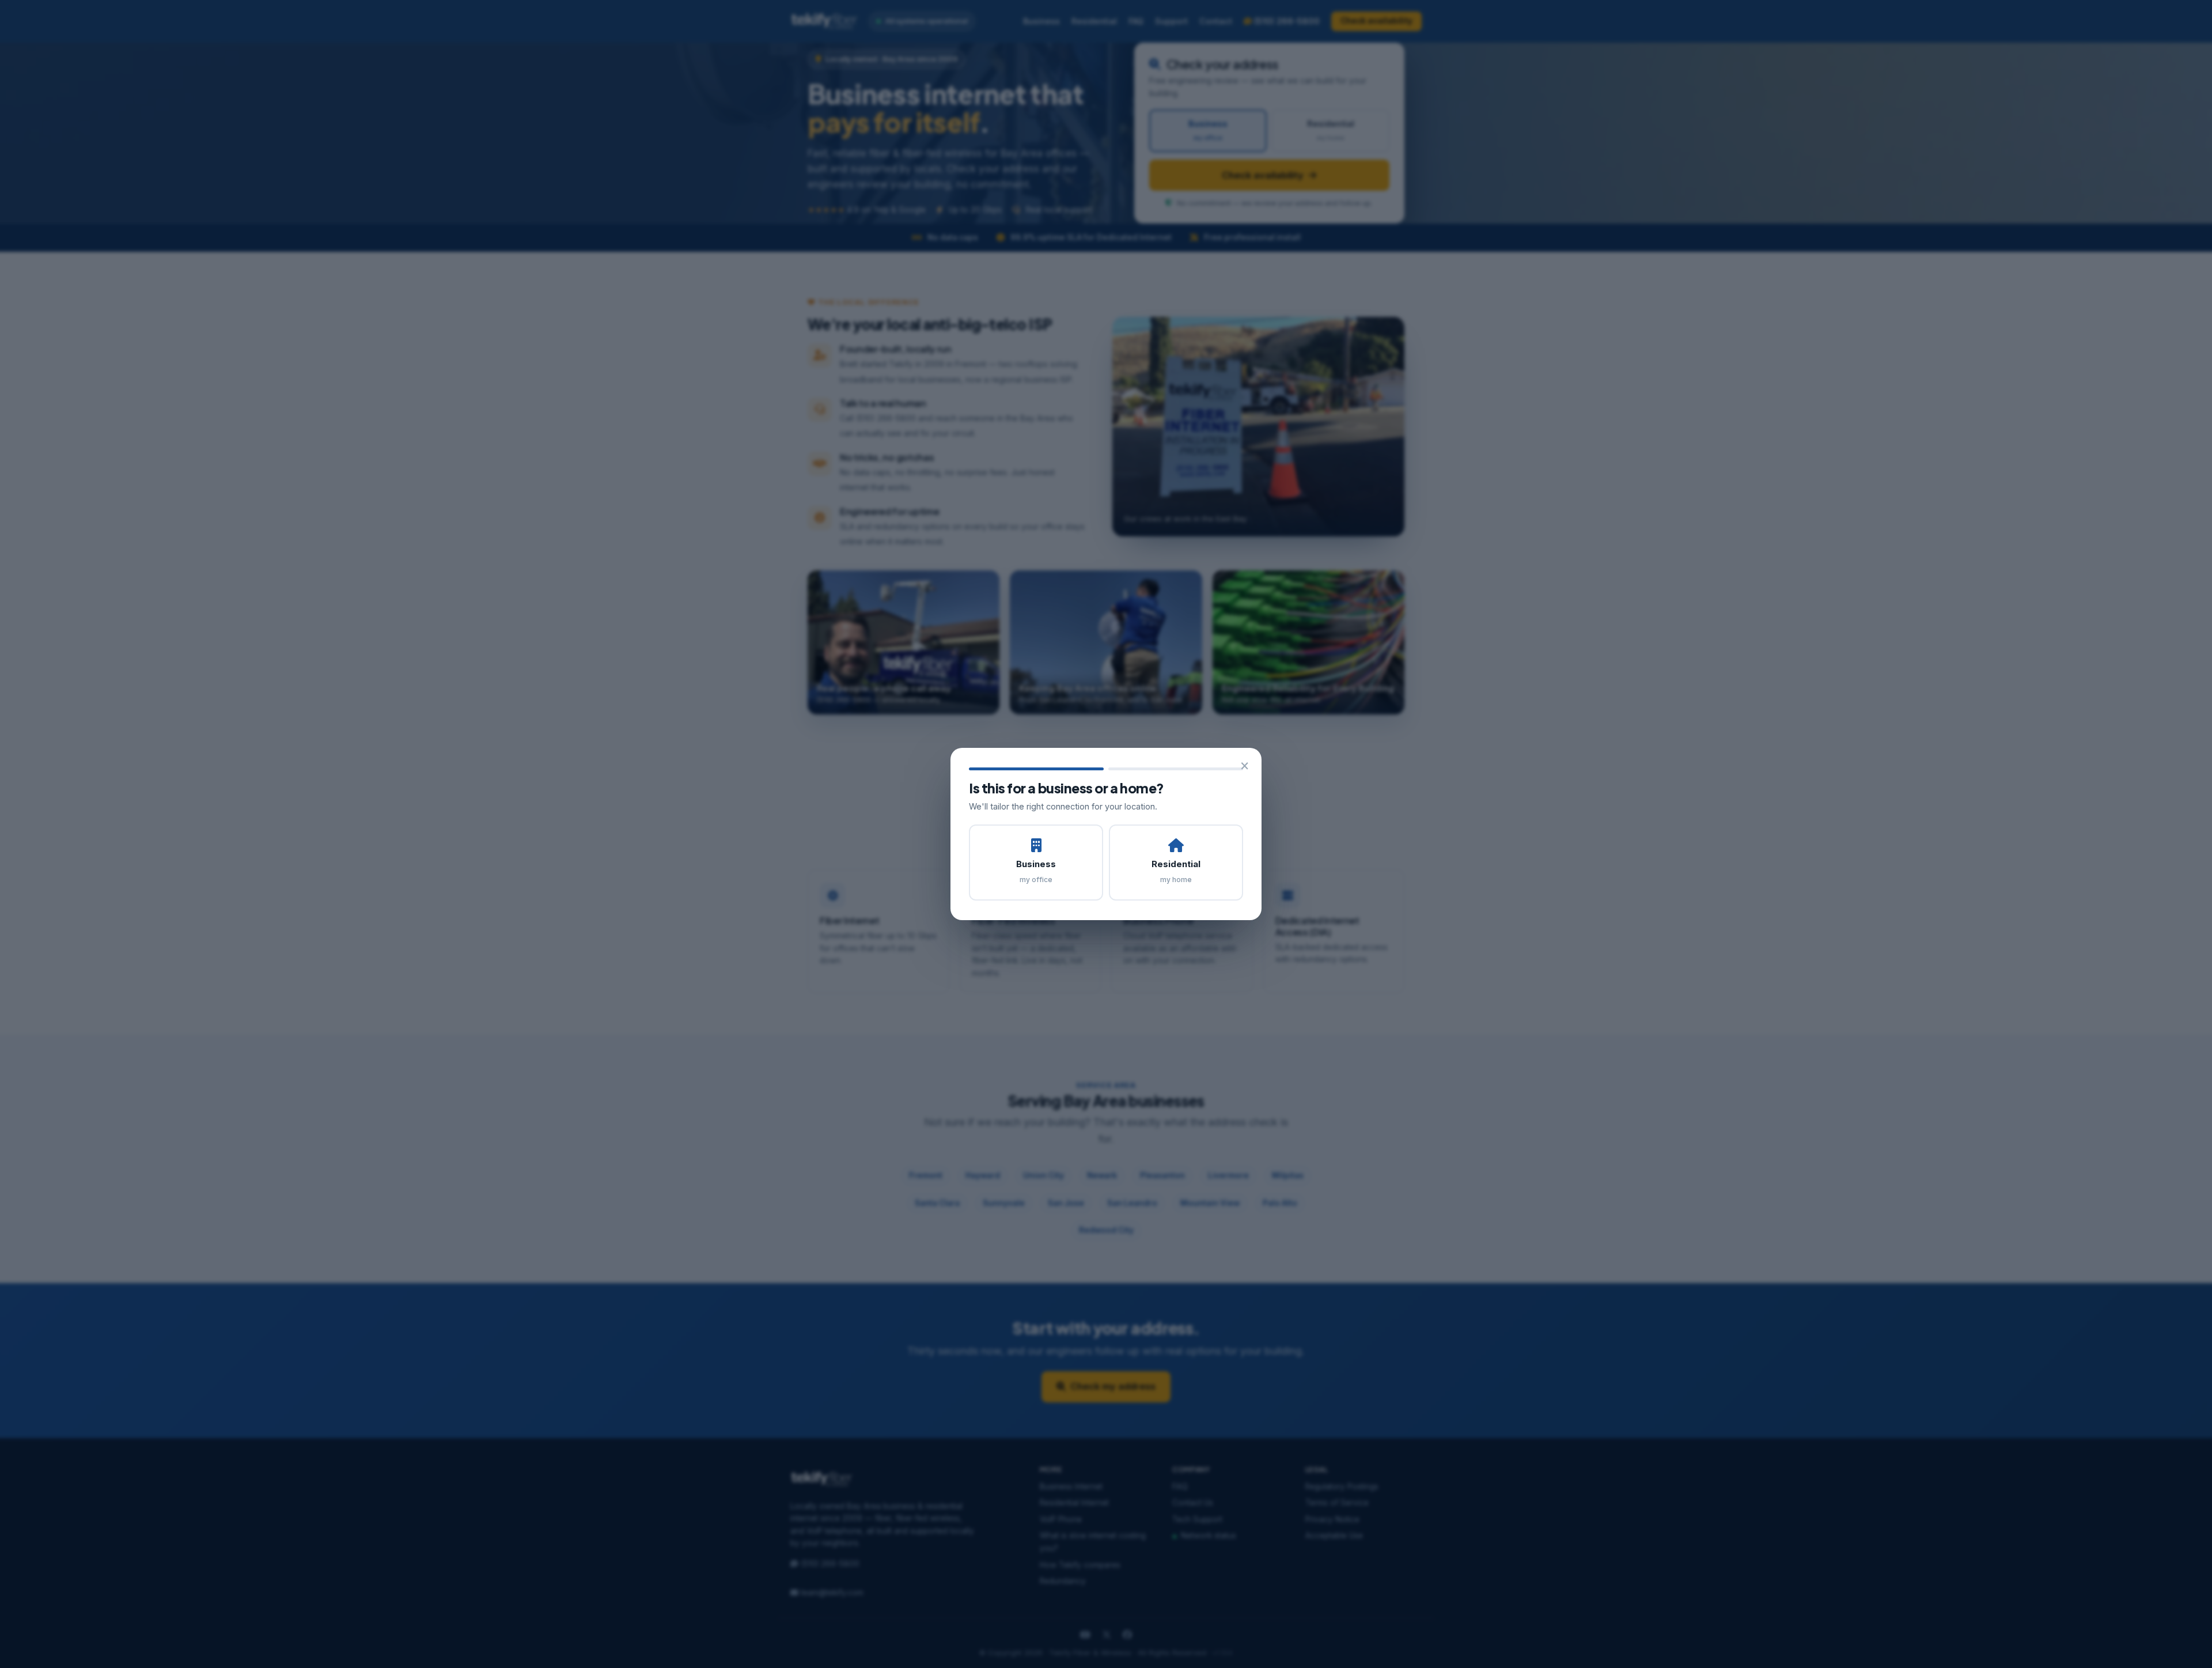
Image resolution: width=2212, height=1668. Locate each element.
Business (1036, 871)
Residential (1176, 871)
